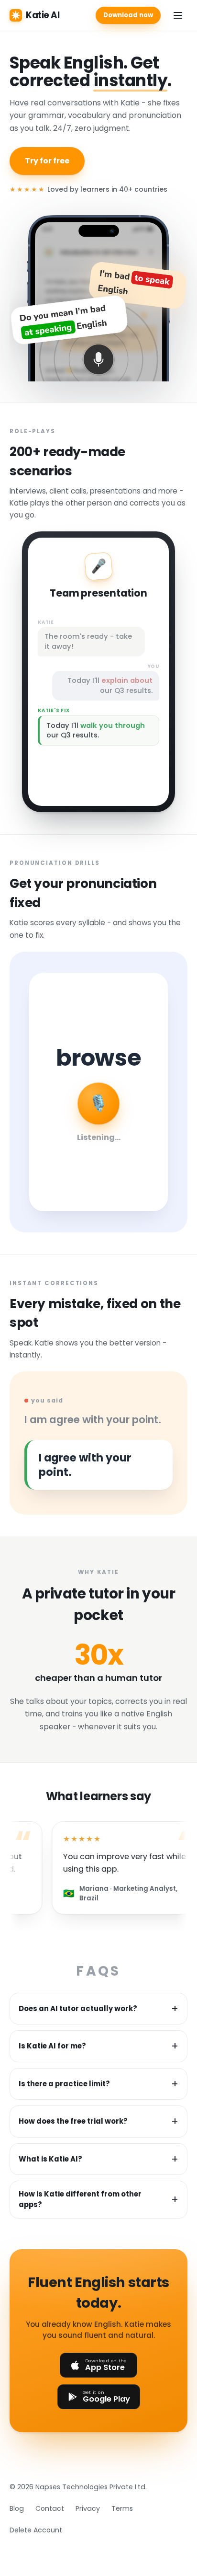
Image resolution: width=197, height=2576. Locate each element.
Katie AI (43, 15)
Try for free (47, 161)
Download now (128, 15)
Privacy (88, 2508)
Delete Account (36, 2530)
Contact (50, 2508)
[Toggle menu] (178, 15)
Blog (17, 2508)
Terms (122, 2508)
